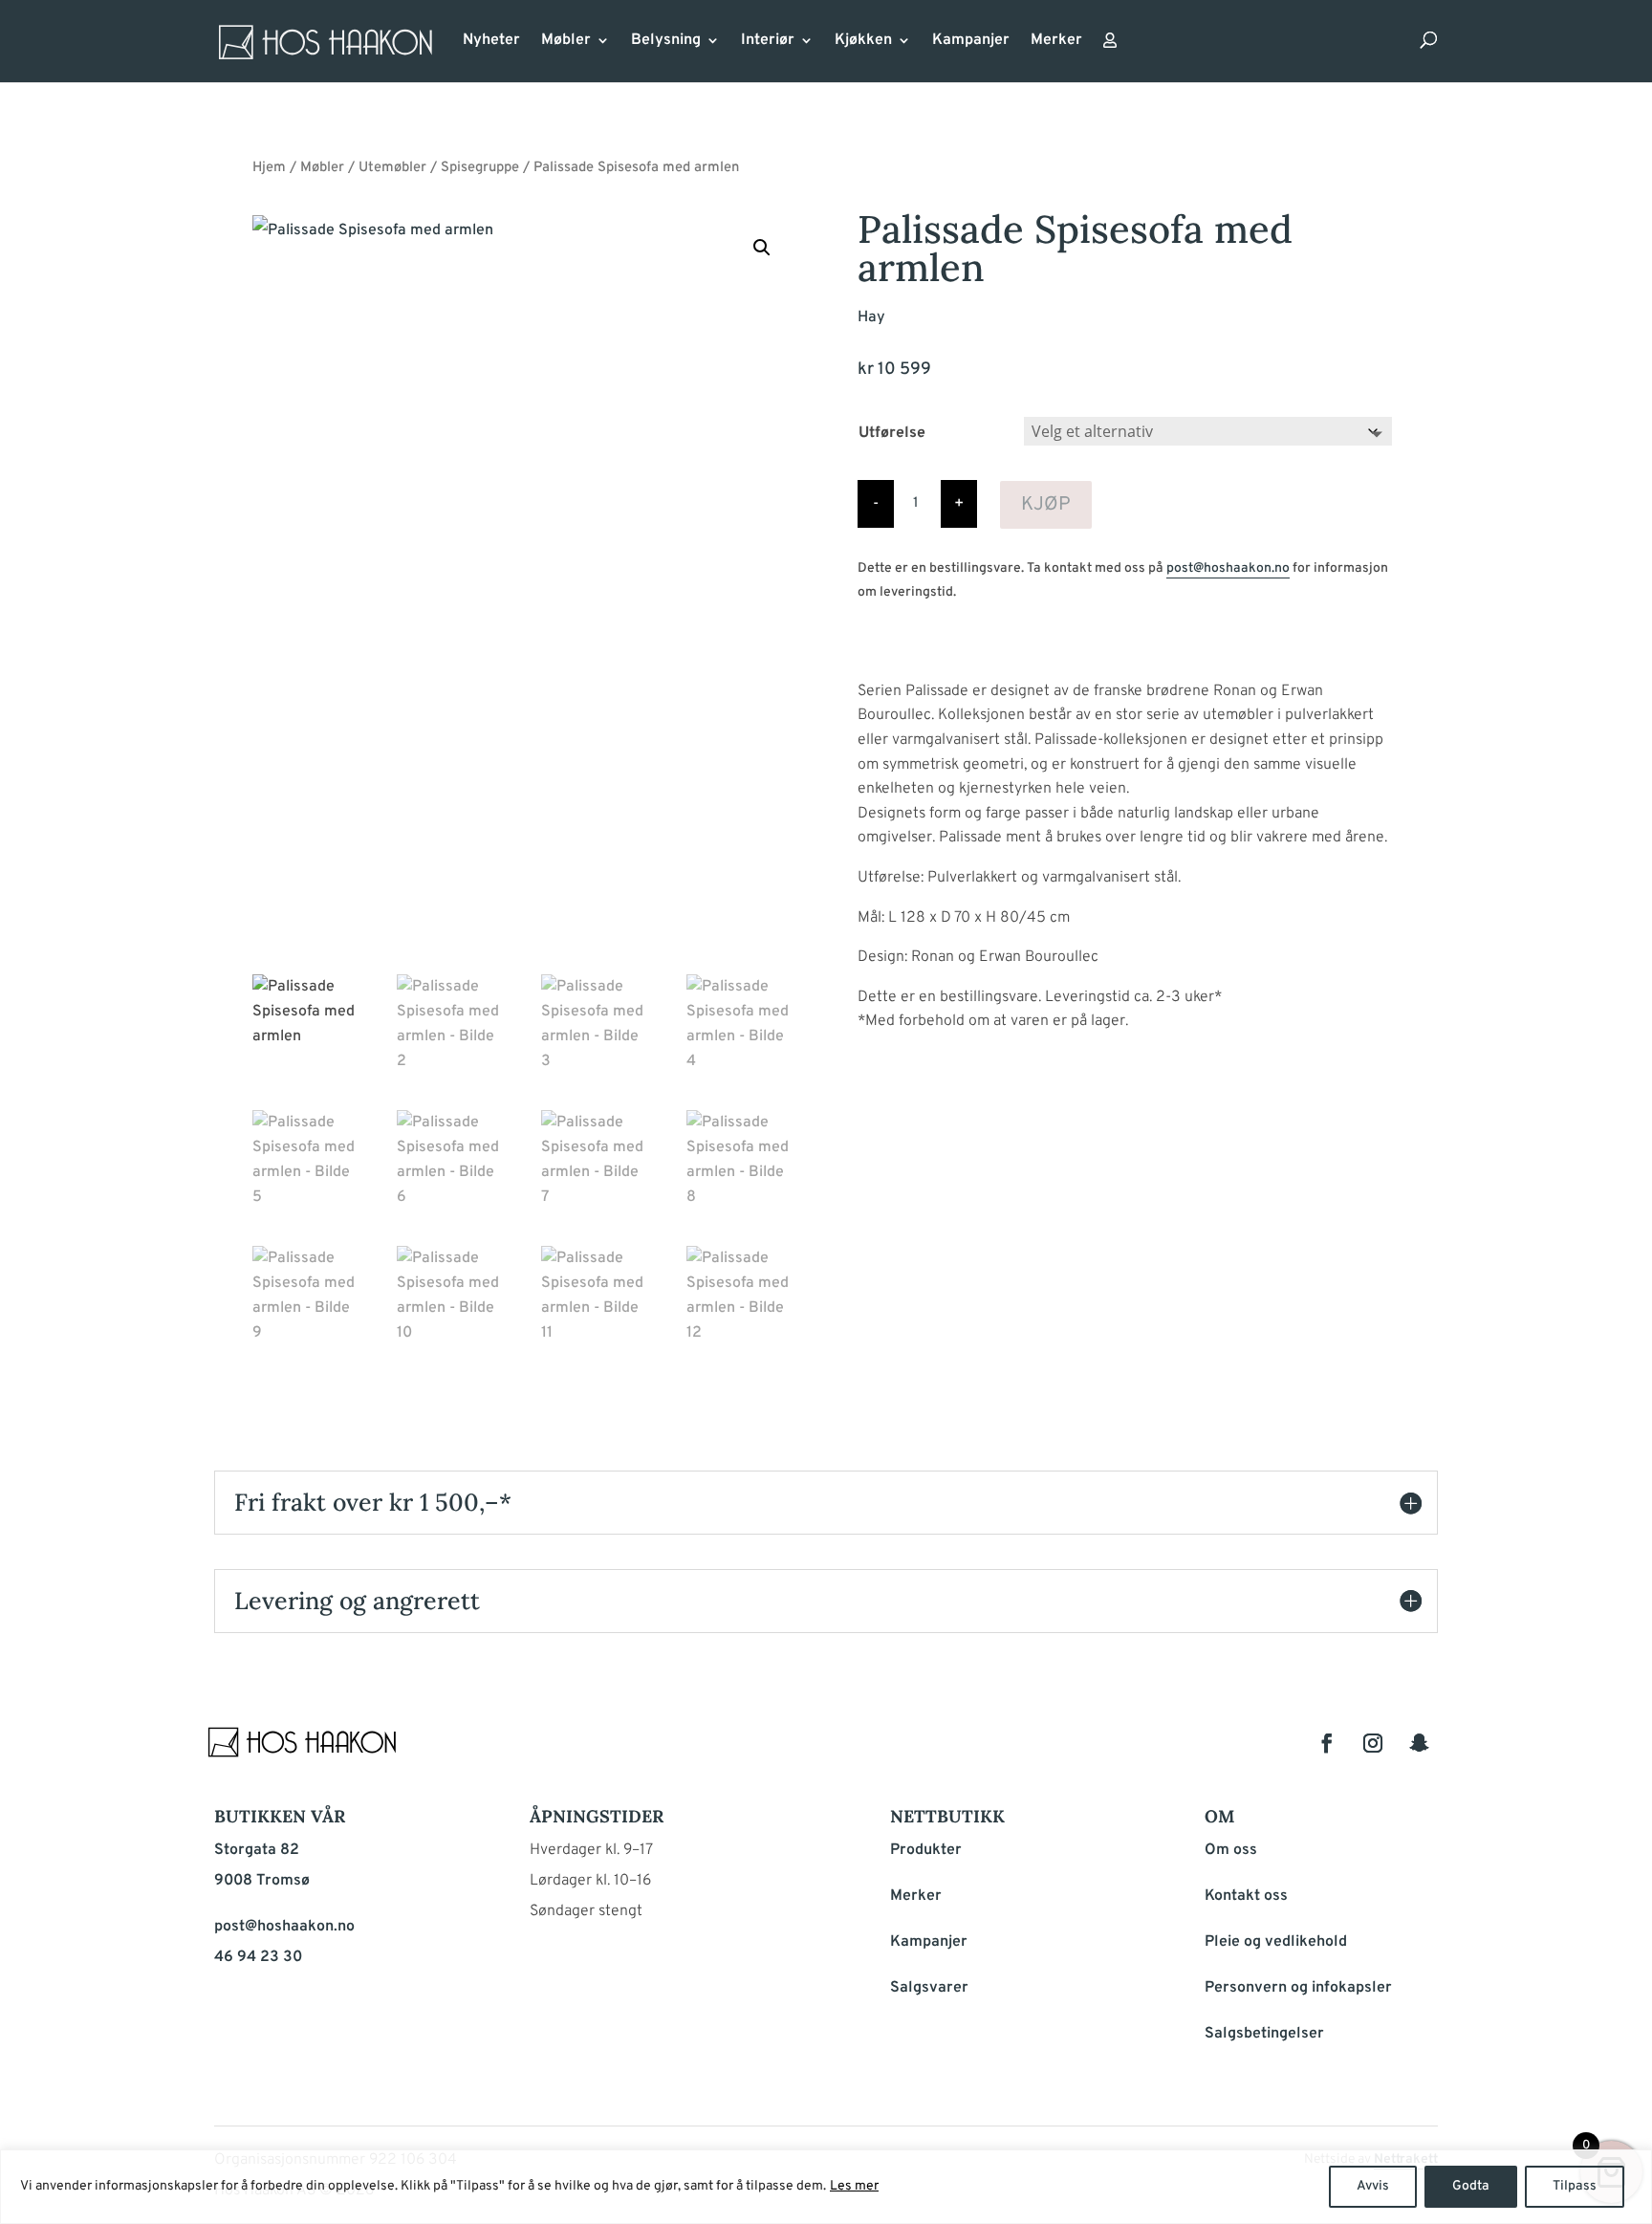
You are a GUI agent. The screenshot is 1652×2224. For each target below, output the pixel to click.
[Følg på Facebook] (1327, 1743)
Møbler (566, 42)
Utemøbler (392, 168)
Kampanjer (971, 42)
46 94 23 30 (258, 1957)
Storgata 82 (257, 1850)
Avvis (1373, 2186)
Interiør (768, 42)
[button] (762, 248)
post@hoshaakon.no (1228, 568)
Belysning (666, 42)
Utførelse (892, 433)
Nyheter (491, 42)
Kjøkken (863, 42)
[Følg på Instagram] (1373, 1743)
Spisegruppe (480, 168)
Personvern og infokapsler (1298, 1988)
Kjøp (1046, 505)
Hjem (269, 168)
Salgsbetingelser (1264, 2034)
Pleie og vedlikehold (1276, 1942)
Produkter (926, 1850)
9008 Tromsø (262, 1881)
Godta (1471, 2186)
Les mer (854, 2186)
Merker (1056, 42)
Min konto (1110, 46)
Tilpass (1575, 2186)
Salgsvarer (929, 1988)
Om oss (1231, 1850)
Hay (871, 317)
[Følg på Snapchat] (1419, 1743)
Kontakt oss (1246, 1896)
